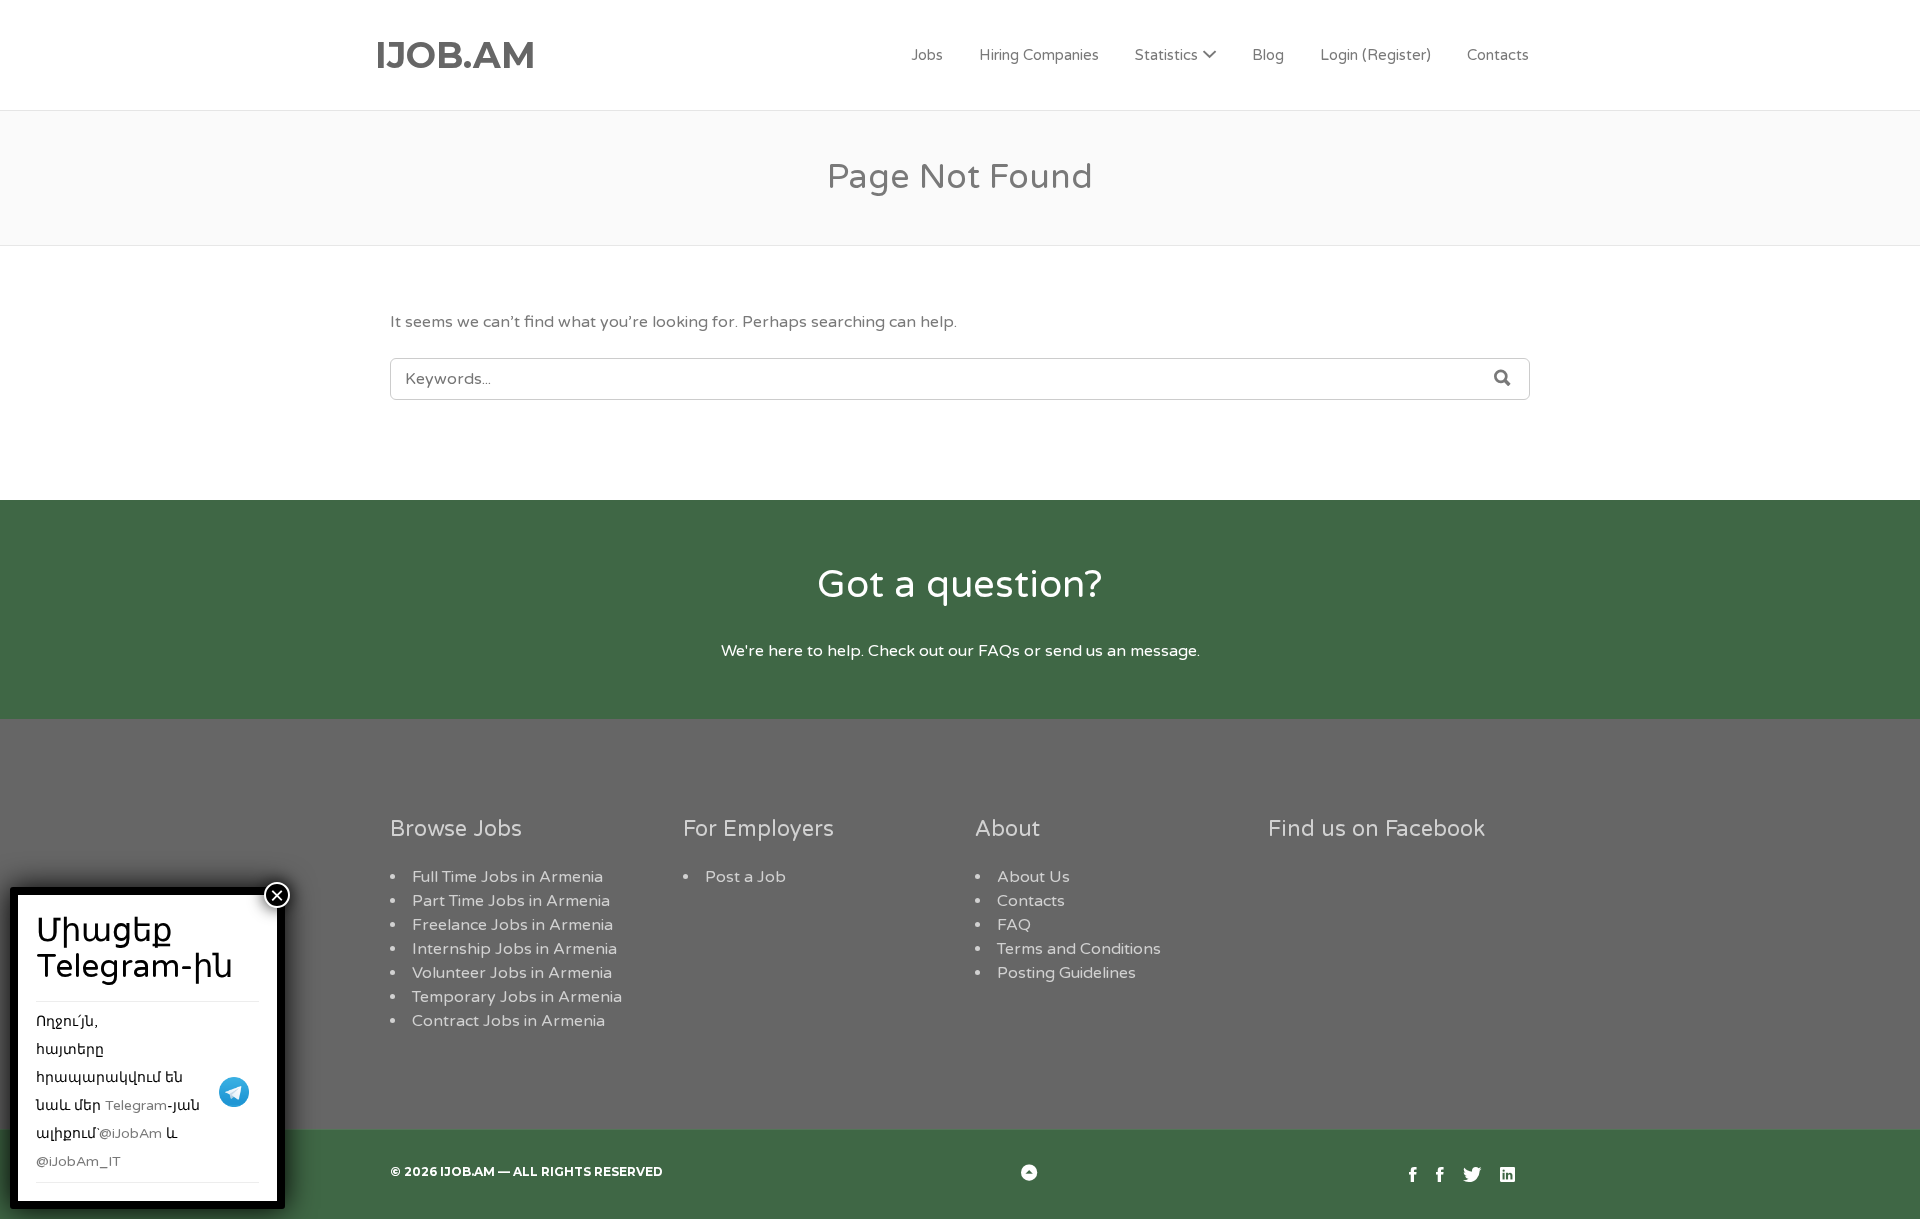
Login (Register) (1375, 55)
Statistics (1166, 55)
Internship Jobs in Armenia (514, 949)
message (1163, 651)
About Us (1033, 877)
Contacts (1498, 55)
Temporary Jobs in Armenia (517, 997)
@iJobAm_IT (78, 1161)
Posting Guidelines (1066, 973)
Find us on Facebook (1376, 829)
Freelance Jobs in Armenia (512, 925)
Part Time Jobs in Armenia (511, 901)
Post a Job (745, 877)
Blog (1268, 55)
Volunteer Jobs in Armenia (512, 973)
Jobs (927, 55)
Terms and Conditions (1079, 949)
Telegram (136, 1105)
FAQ (1014, 925)
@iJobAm (130, 1133)
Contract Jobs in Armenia (508, 1021)
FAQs (999, 651)
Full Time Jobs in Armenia (507, 877)
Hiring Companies (1039, 55)
